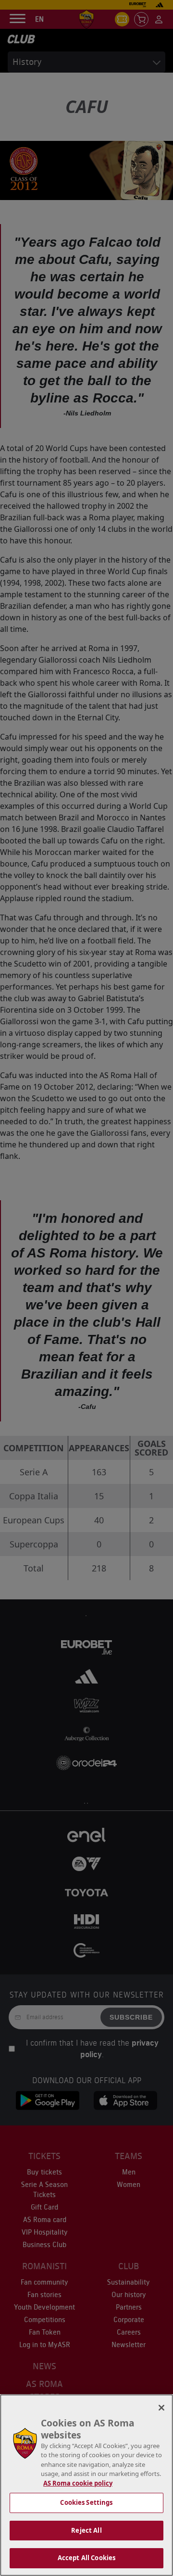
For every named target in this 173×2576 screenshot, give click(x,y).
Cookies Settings (86, 2502)
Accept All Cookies (86, 2558)
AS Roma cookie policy (78, 2483)
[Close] (161, 2408)
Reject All (86, 2530)
